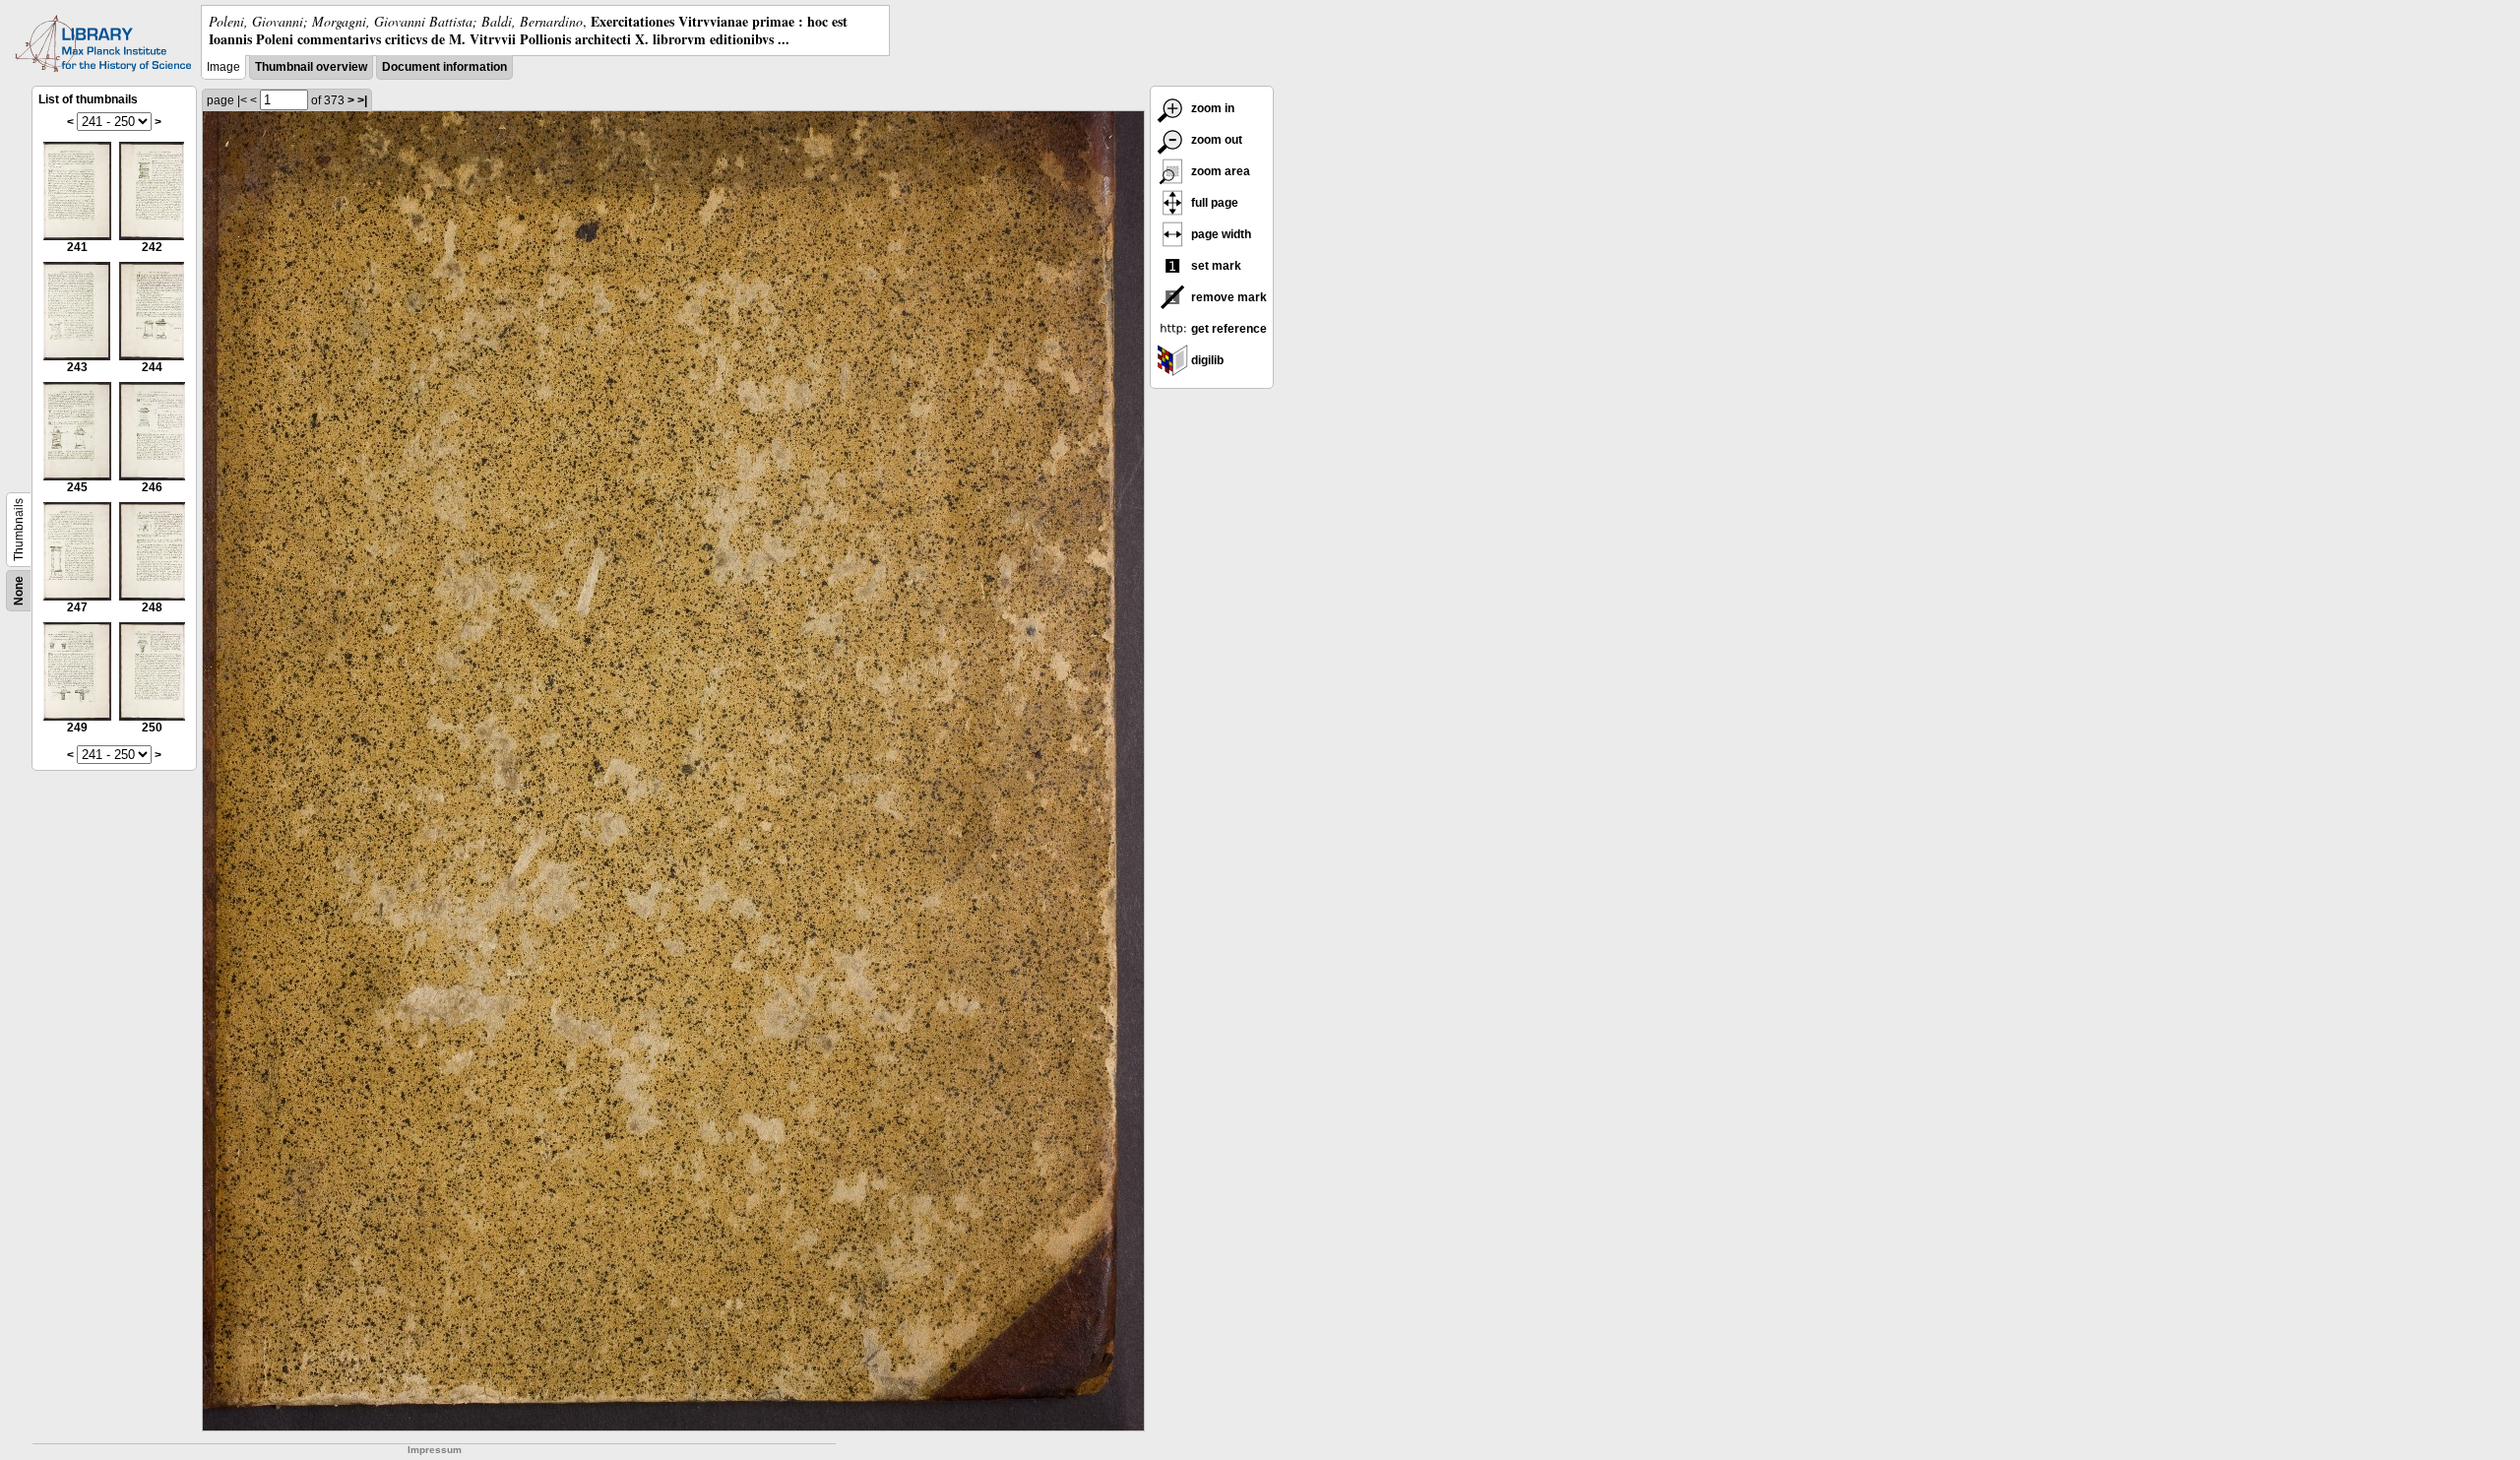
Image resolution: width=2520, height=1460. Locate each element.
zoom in (1211, 108)
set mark (1215, 266)
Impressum (435, 1450)
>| (362, 100)
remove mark (1228, 297)
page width (1220, 234)
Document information (444, 67)
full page (1213, 203)
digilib (1206, 360)
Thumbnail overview (311, 67)
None (19, 591)
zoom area (1219, 171)
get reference (1228, 329)
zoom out (1215, 140)
